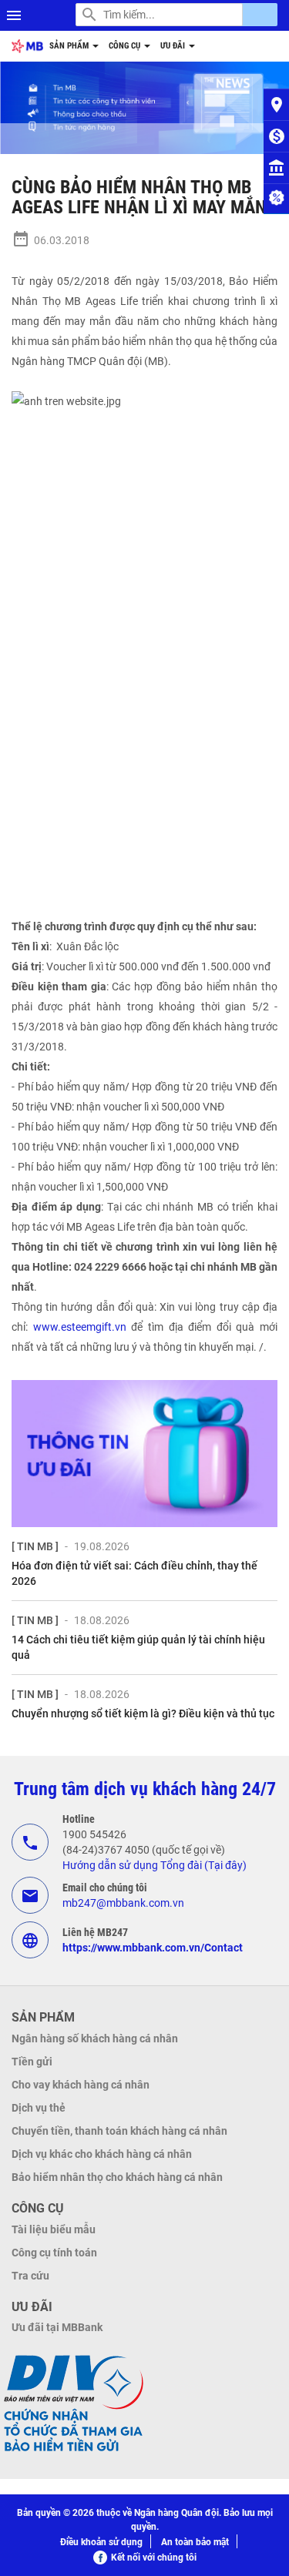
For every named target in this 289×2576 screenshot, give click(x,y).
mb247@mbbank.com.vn (123, 1903)
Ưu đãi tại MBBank (57, 2327)
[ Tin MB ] (35, 1546)
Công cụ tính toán (54, 2253)
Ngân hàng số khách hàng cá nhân (95, 2038)
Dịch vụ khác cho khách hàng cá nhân (102, 2154)
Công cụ (126, 46)
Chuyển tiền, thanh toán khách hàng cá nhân (119, 2131)
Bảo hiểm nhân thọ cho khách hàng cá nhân (117, 2177)
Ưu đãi (174, 46)
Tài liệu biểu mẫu (54, 2229)
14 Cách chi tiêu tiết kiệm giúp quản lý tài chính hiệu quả (138, 1647)
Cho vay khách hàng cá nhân (81, 2085)
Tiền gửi (32, 2062)
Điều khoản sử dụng (101, 2542)
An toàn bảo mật (195, 2542)
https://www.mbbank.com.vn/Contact (153, 1948)
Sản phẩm (70, 46)
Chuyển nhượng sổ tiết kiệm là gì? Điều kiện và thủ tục (143, 1713)
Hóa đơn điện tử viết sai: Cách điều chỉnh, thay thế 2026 (134, 1573)
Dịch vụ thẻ (39, 2108)
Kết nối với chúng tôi (154, 2558)
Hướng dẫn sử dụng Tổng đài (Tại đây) (155, 1865)
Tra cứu (30, 2276)
